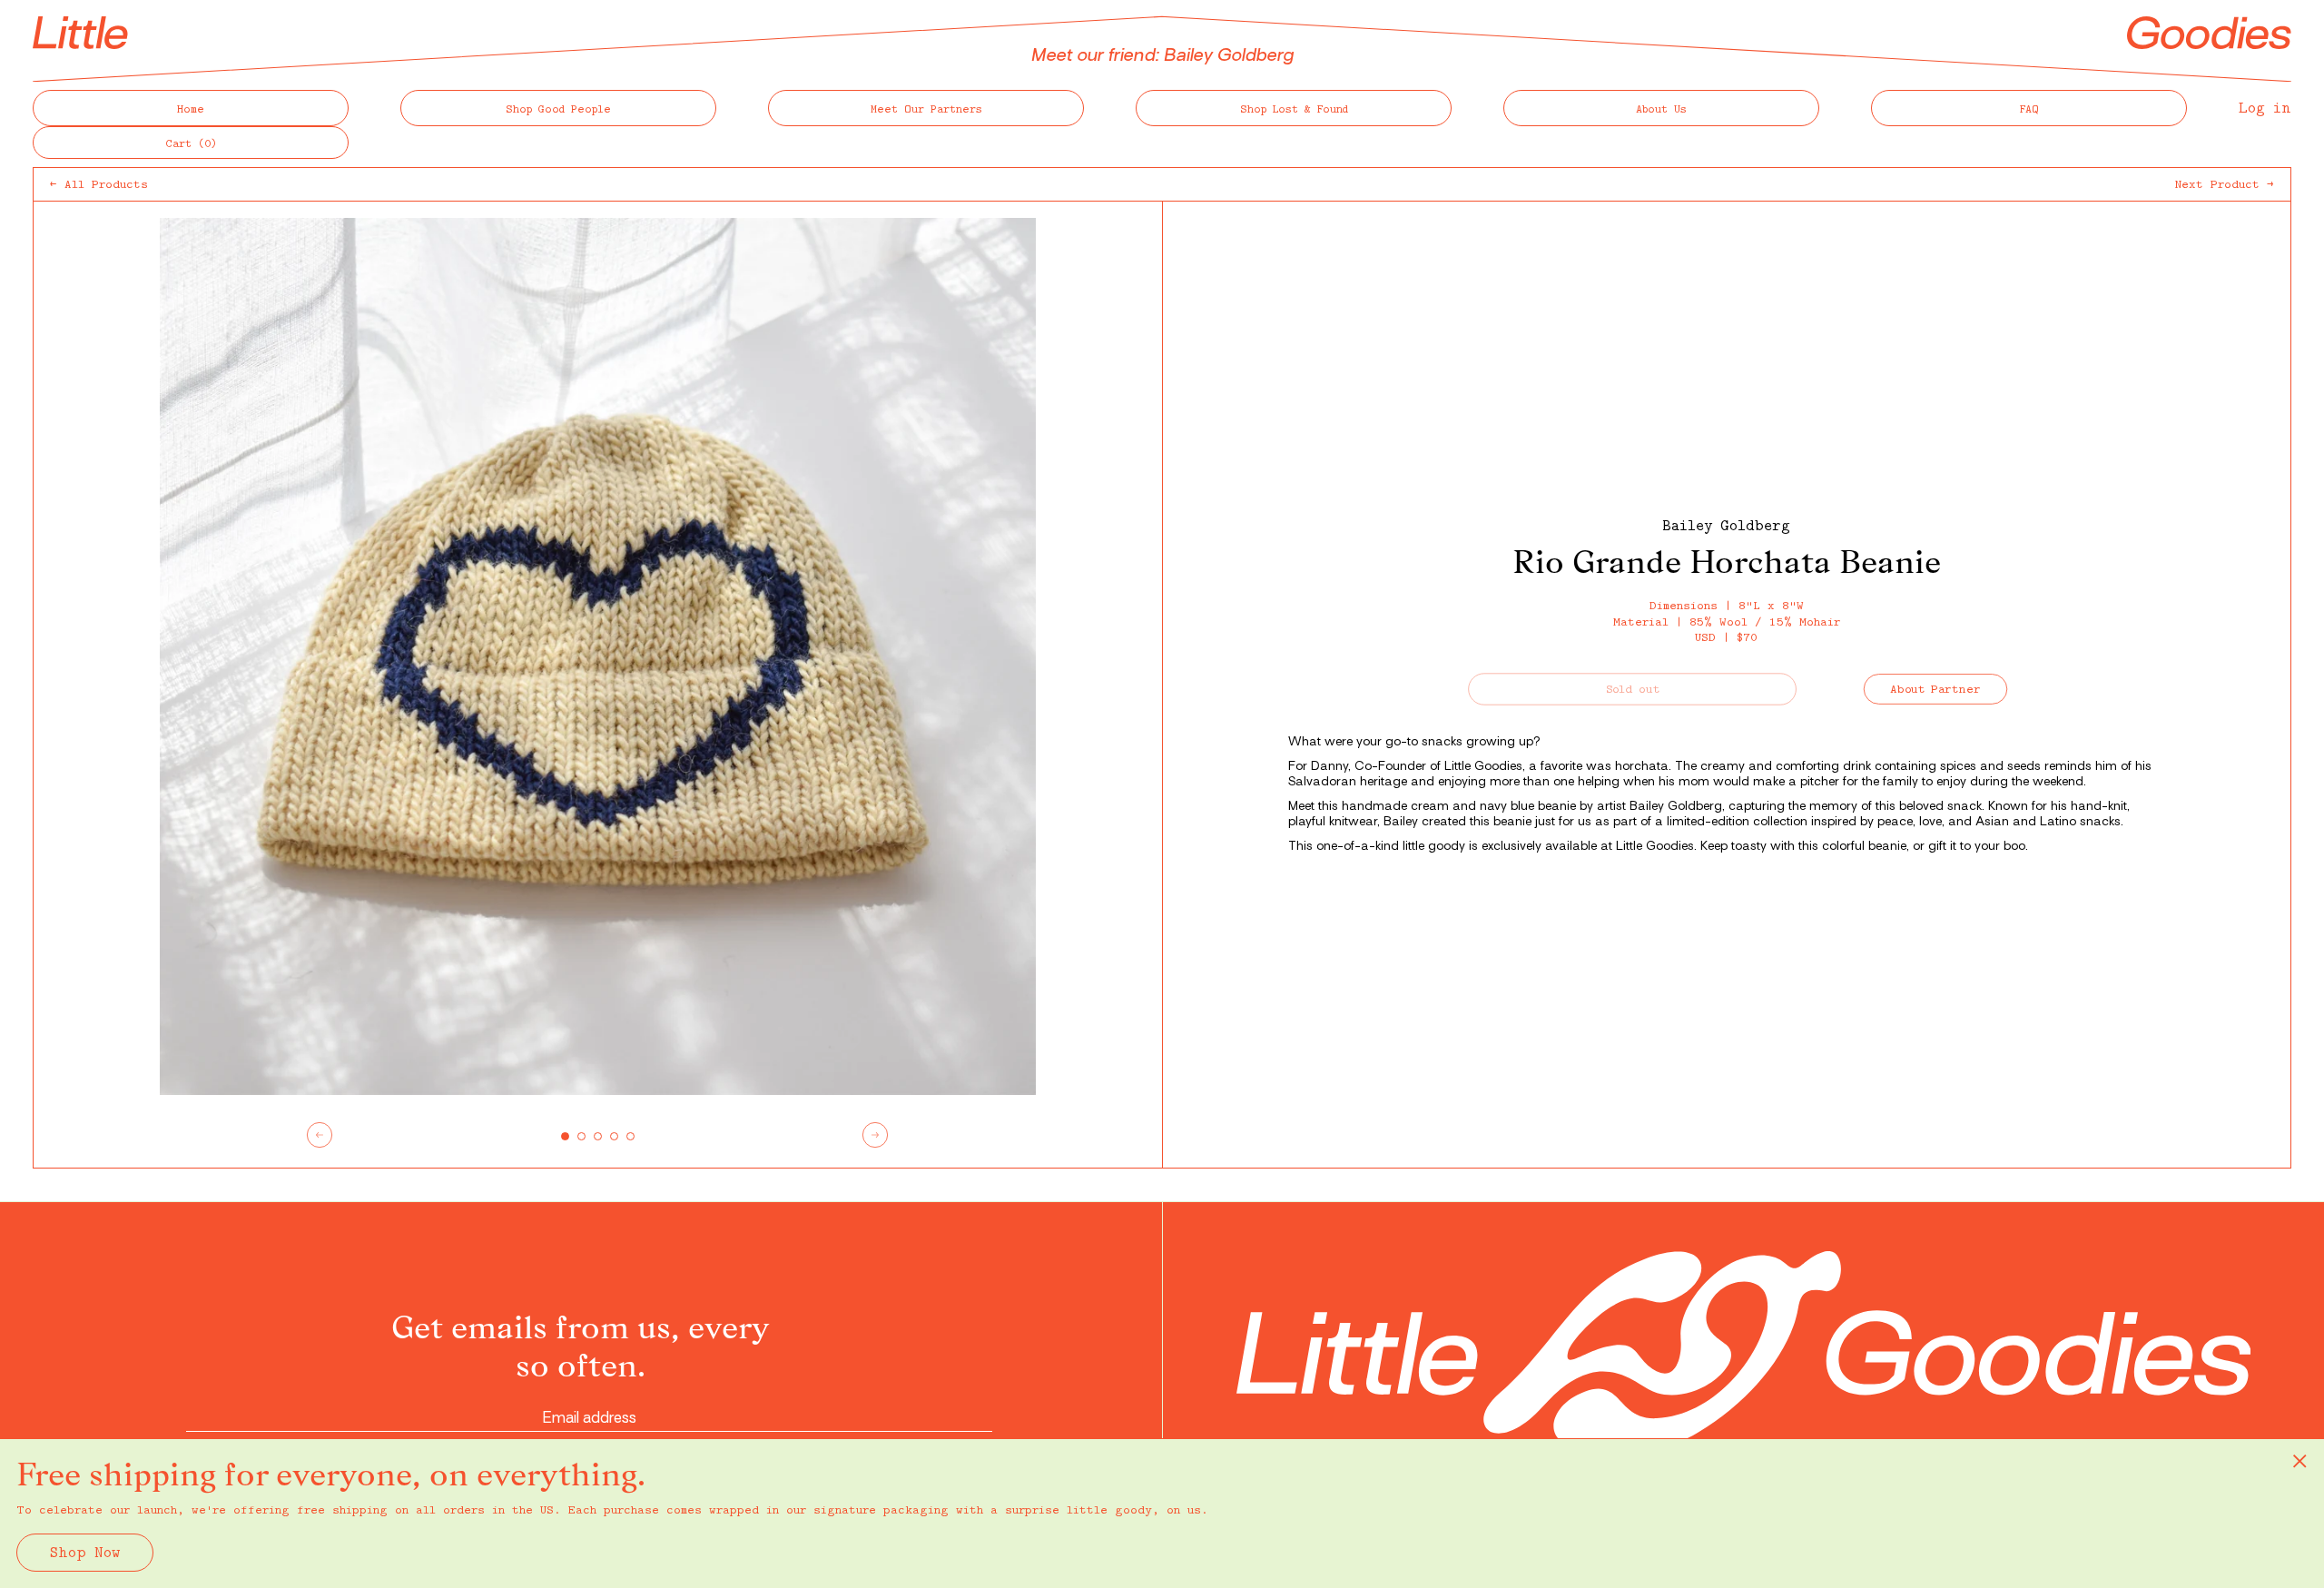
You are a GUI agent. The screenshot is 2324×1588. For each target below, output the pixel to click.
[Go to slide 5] (630, 1136)
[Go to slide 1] (565, 1136)
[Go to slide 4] (614, 1136)
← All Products (99, 183)
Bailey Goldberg (1726, 525)
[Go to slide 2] (581, 1136)
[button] (191, 143)
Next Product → (2225, 183)
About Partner (1936, 689)
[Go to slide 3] (598, 1136)
